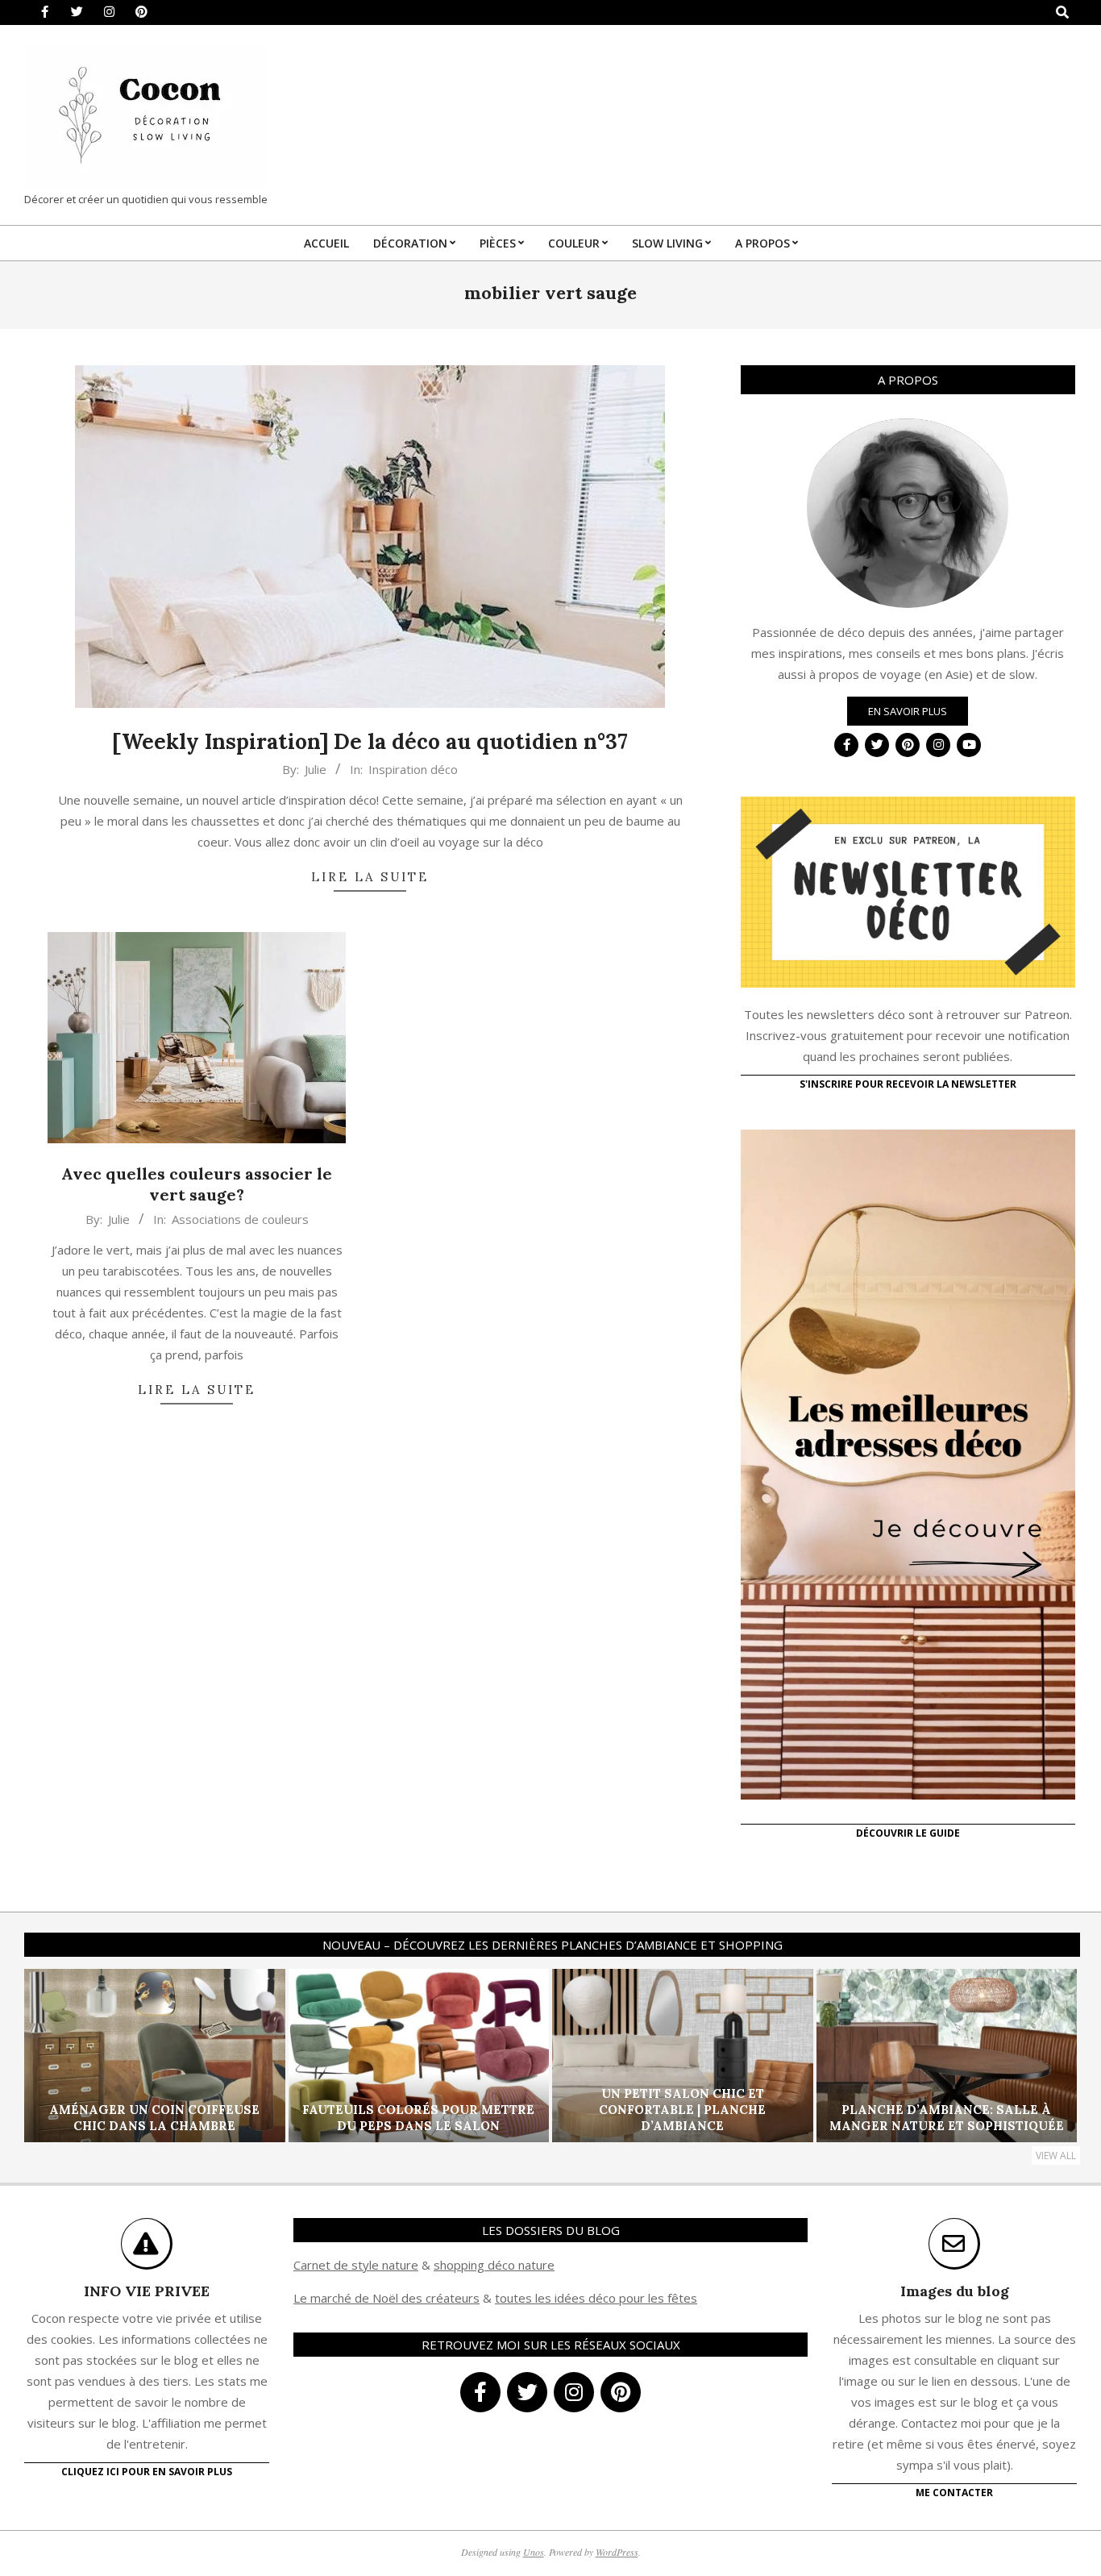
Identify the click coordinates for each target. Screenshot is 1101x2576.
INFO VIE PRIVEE (147, 2291)
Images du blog (955, 2291)
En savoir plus (908, 711)
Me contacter (954, 2493)
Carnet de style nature (356, 2265)
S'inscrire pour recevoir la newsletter (908, 1084)
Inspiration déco (413, 769)
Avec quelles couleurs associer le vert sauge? (197, 1184)
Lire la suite (370, 877)
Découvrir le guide (908, 1833)
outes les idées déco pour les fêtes (598, 2298)
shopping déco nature (494, 2265)
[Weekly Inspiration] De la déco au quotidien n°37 (370, 741)
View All (1056, 2156)
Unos (534, 2552)
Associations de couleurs (240, 1219)
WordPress (617, 2552)
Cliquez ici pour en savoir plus (147, 2472)
